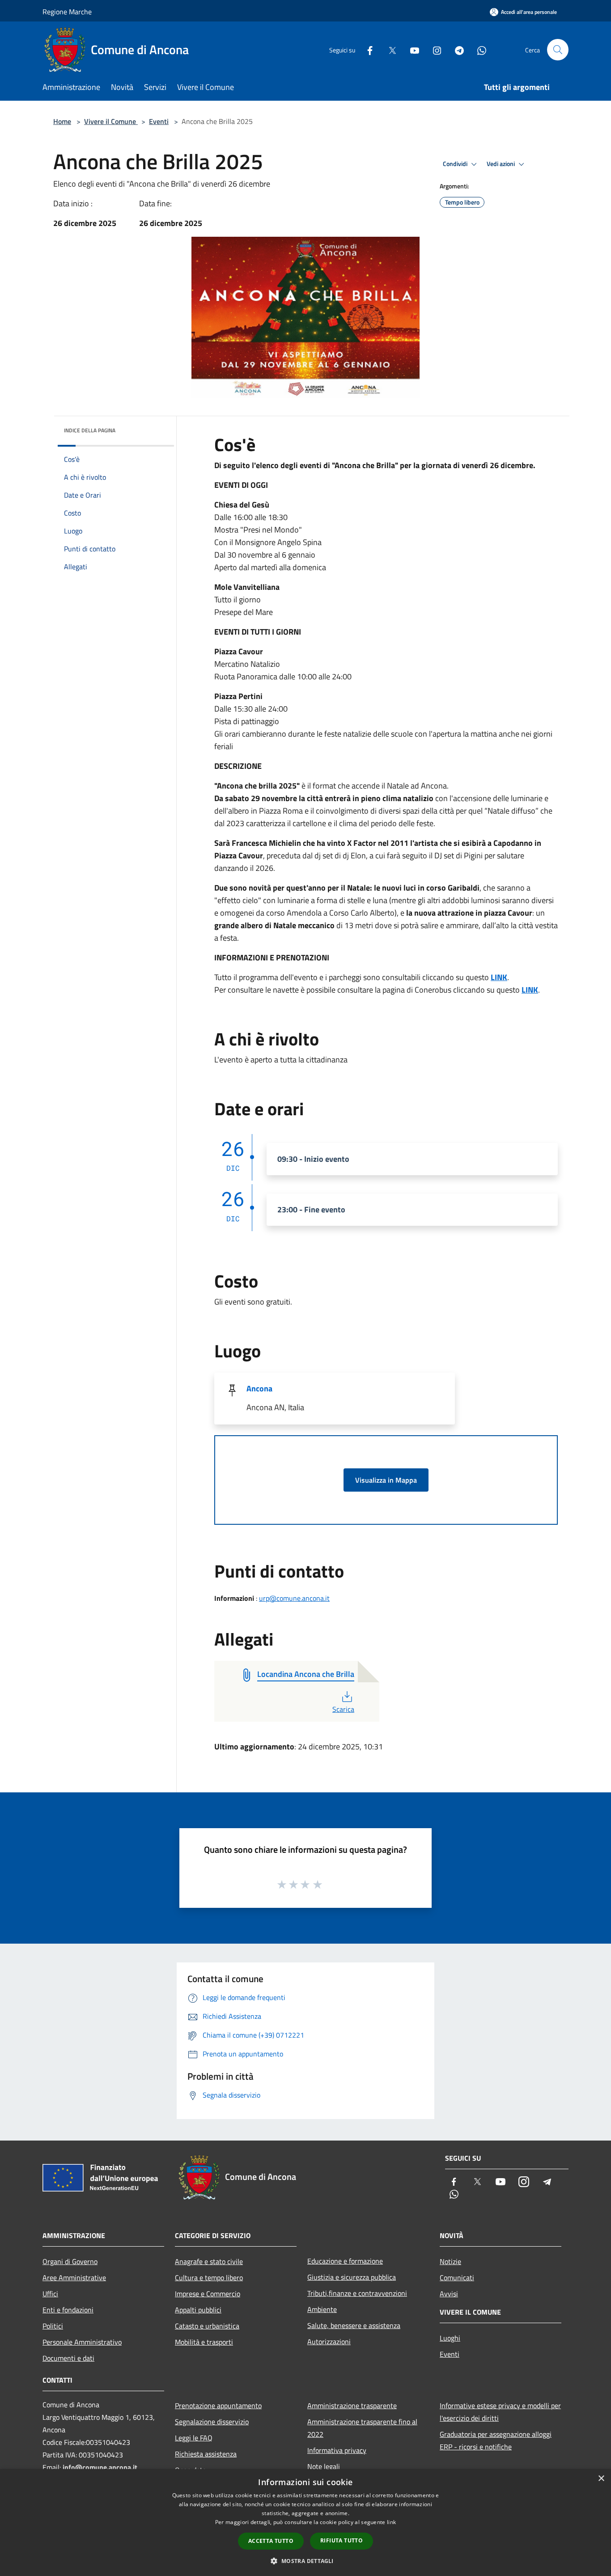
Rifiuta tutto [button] (342, 2540)
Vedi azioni (501, 164)
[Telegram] (456, 49)
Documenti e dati (68, 2358)
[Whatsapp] (478, 49)
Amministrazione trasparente (352, 2405)
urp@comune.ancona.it (294, 1598)
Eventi (159, 121)
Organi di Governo (70, 2261)
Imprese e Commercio (208, 2294)
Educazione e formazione (345, 2261)
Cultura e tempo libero (209, 2277)
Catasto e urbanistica (207, 2326)
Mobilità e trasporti (204, 2342)
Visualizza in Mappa (386, 1480)
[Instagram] (433, 49)
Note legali (324, 2466)
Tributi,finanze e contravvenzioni (357, 2293)
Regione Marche (67, 12)
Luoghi (450, 2338)
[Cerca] (558, 50)
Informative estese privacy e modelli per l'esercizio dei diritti (500, 2412)
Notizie (450, 2261)
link (391, 2522)
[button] (305, 2561)
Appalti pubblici (198, 2310)
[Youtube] (411, 49)
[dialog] (305, 2523)
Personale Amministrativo (82, 2342)
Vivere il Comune (111, 121)
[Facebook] (366, 49)
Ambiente (322, 2309)
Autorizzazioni (329, 2341)
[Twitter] (389, 49)
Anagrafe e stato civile (209, 2261)
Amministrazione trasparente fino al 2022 (362, 2428)
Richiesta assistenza (206, 2454)
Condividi (456, 164)
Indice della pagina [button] (90, 430)
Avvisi (449, 2294)
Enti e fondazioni (68, 2310)
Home (62, 121)
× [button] (601, 2479)
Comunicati (457, 2277)
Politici (53, 2326)
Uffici (50, 2294)
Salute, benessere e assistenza (354, 2325)
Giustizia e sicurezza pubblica (352, 2277)
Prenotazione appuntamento (218, 2405)
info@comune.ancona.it (100, 2467)
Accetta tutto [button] (271, 2541)
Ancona (259, 1388)
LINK (499, 977)
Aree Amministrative (74, 2277)
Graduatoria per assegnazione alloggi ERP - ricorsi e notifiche (496, 2440)
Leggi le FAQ (194, 2438)
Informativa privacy (337, 2450)
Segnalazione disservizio (212, 2422)
